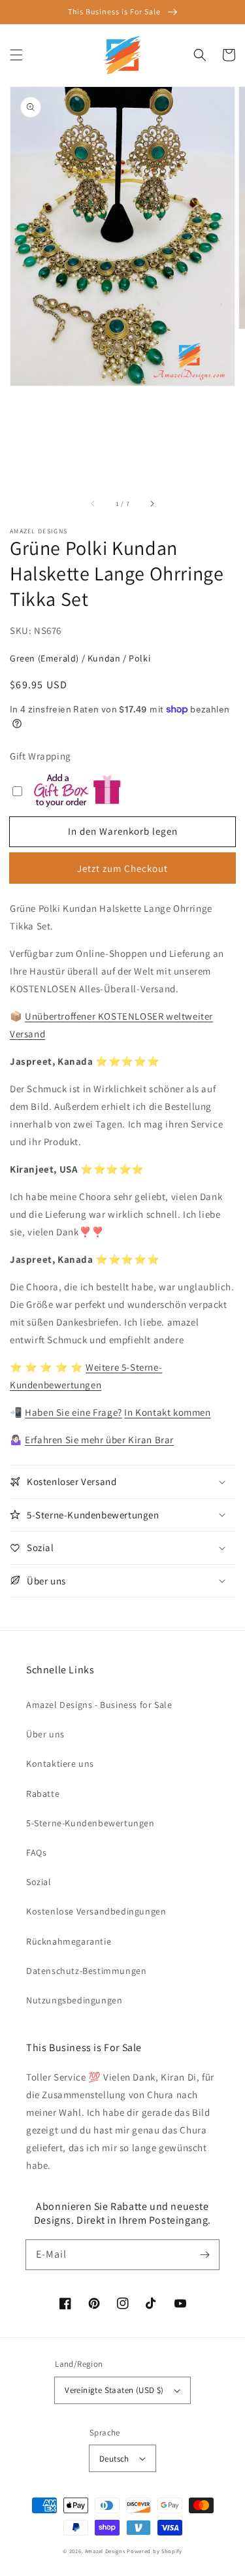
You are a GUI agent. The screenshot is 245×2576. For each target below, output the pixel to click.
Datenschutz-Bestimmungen (86, 1971)
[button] (16, 55)
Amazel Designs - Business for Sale (99, 1705)
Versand (27, 1034)
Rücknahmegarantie (69, 1941)
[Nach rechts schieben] (152, 503)
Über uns (45, 1734)
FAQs (36, 1852)
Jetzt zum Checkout (122, 868)
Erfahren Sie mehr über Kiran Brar (99, 1440)
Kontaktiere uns (60, 1764)
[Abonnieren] (204, 2254)
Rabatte (43, 1794)
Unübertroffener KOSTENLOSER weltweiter (119, 1016)
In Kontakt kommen (167, 1412)
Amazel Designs (105, 2551)
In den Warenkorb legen (123, 831)
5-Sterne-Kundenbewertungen (90, 1823)
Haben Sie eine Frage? (73, 1412)
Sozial (39, 1882)
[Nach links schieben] (93, 503)
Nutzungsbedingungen (74, 2000)
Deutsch (114, 2459)
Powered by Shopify (155, 2551)
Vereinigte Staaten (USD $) (114, 2390)
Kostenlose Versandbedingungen (96, 1911)
